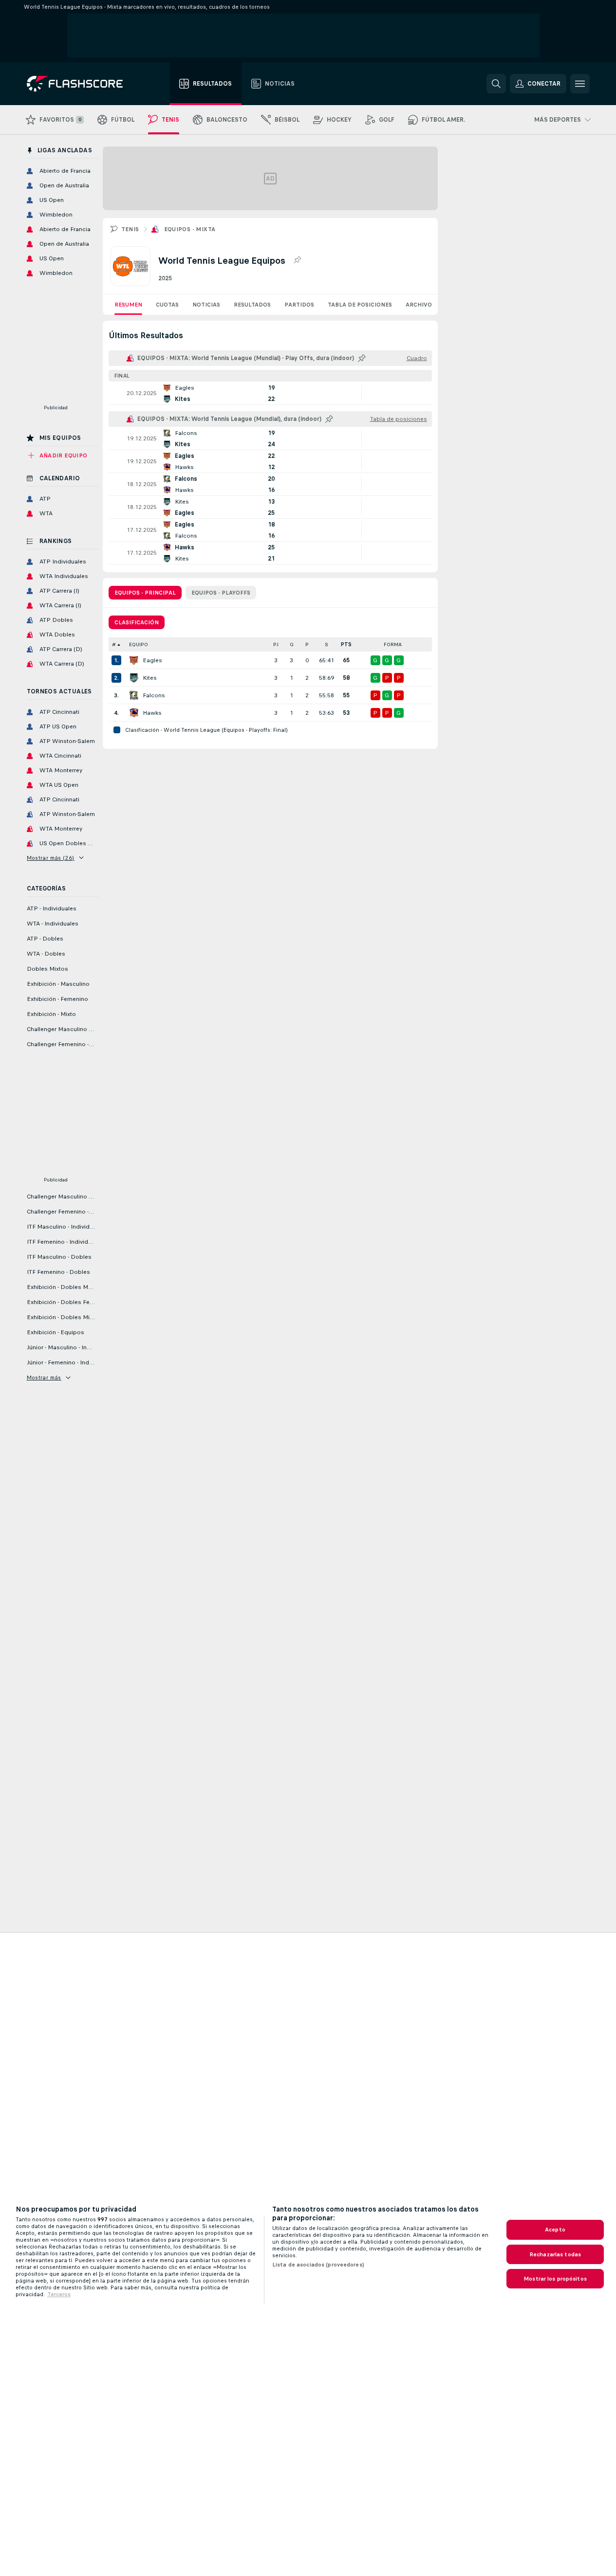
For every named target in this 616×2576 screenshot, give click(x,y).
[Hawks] (134, 713)
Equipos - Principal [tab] (145, 593)
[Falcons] (134, 695)
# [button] (114, 644)
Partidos (299, 305)
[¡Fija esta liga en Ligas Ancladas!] (297, 260)
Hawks (152, 713)
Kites (150, 678)
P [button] (307, 644)
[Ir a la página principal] (82, 84)
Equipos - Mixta (190, 229)
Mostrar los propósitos (555, 2279)
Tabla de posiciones (360, 305)
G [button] (292, 644)
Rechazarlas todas (555, 2254)
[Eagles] (134, 660)
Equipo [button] (139, 644)
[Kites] (134, 678)
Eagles (152, 660)
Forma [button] (393, 644)
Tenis (130, 229)
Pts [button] (346, 644)
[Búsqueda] (496, 84)
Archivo (419, 305)
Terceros (59, 2294)
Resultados (252, 305)
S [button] (327, 644)
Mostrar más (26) (51, 858)
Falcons (154, 695)
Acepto (555, 2230)
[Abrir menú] (580, 84)
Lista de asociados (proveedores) (318, 2265)
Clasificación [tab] (137, 622)
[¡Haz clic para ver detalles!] (270, 393)
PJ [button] (276, 644)
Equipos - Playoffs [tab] (221, 593)
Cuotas (167, 305)
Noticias (206, 305)
